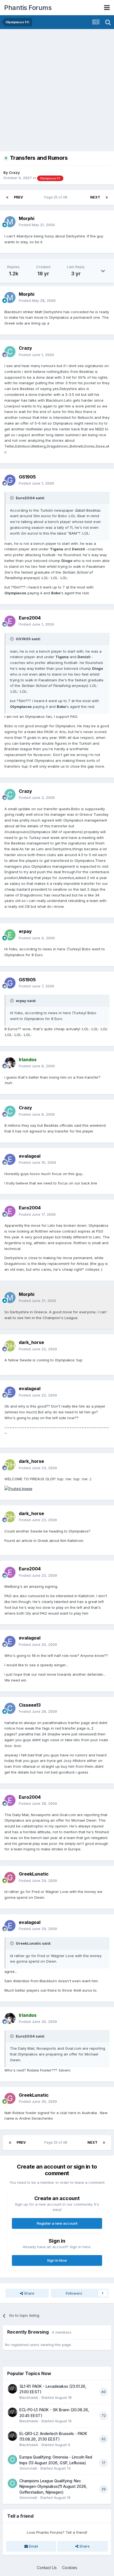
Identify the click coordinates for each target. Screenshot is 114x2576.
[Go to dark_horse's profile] (10, 1346)
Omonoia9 (28, 2468)
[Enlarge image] (18, 1488)
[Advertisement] (57, 89)
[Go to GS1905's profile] (10, 480)
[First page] (7, 197)
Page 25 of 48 (57, 197)
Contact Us (47, 2568)
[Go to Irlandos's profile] (10, 1063)
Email (33, 2546)
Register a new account (57, 2223)
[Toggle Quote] (12, 498)
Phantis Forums (28, 8)
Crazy (14, 172)
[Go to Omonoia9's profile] (12, 2460)
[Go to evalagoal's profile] (10, 1159)
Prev (18, 197)
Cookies (70, 2568)
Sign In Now (57, 2260)
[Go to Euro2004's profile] (10, 621)
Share (29, 2293)
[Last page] (107, 197)
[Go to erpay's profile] (10, 935)
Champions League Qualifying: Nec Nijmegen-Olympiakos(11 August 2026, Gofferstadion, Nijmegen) (53, 2487)
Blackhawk (29, 2397)
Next (95, 197)
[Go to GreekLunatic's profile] (10, 1877)
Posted (37, 225)
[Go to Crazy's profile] (10, 352)
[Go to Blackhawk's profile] (12, 2389)
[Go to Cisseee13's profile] (10, 1708)
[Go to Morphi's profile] (10, 222)
